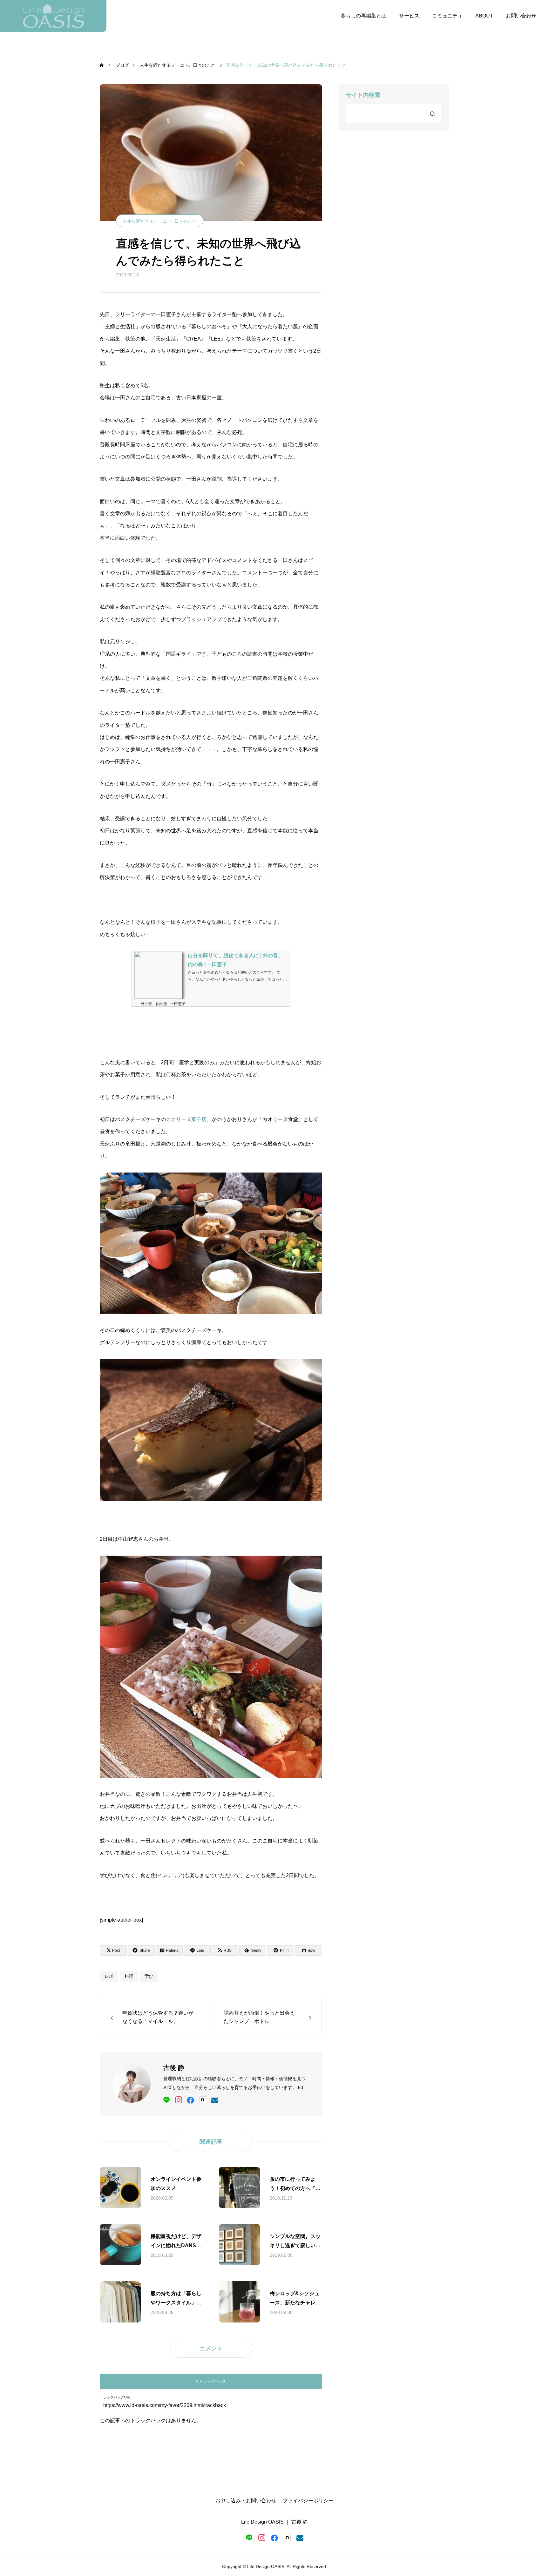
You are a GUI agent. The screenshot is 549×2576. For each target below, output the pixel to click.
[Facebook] (191, 2100)
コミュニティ (447, 16)
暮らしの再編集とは (363, 16)
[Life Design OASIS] (53, 16)
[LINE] (166, 2100)
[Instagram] (179, 2100)
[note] (203, 2100)
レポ (109, 1976)
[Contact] (215, 2100)
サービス (409, 16)
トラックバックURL (115, 2397)
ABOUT (484, 16)
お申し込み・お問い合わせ (246, 2501)
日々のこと (186, 221)
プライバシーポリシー (308, 2501)
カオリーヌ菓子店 (186, 1119)
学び (149, 1976)
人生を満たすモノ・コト (147, 221)
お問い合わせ (521, 16)
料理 (129, 1976)
